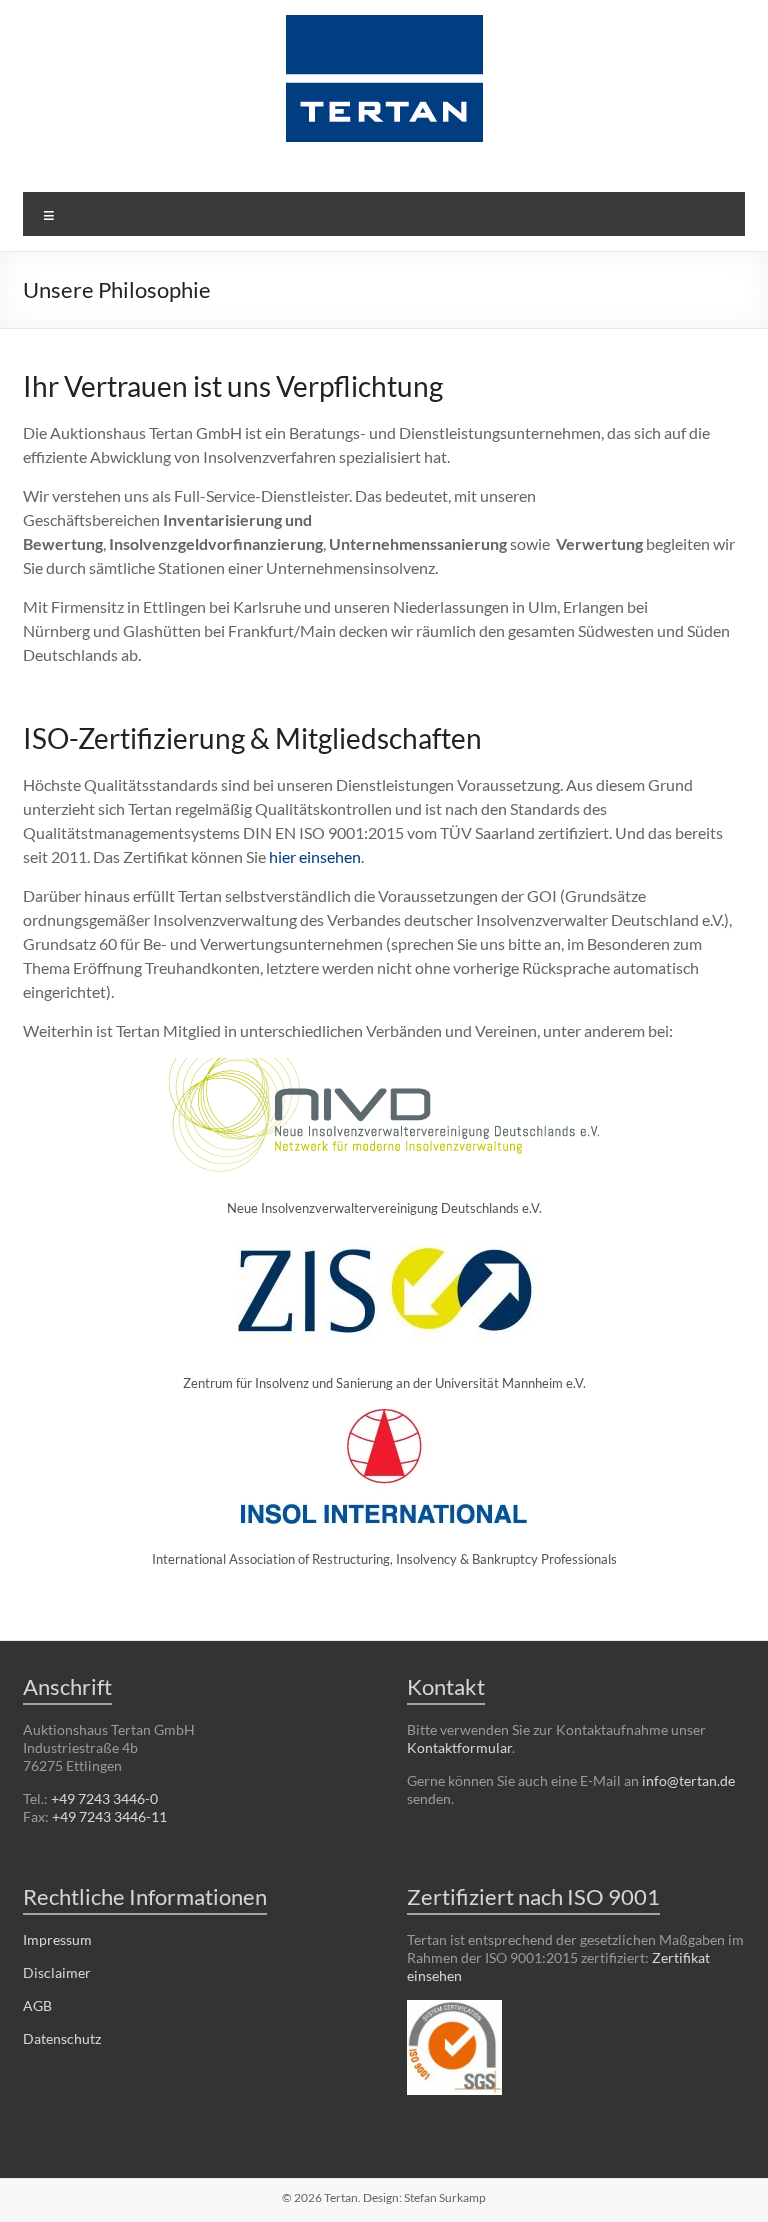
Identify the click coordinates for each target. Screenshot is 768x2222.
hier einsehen (315, 856)
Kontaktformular (459, 1747)
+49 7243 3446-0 (104, 1798)
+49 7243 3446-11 (109, 1816)
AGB (37, 2005)
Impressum (57, 1939)
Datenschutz (62, 2038)
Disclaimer (57, 1972)
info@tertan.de (688, 1780)
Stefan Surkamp (445, 2197)
